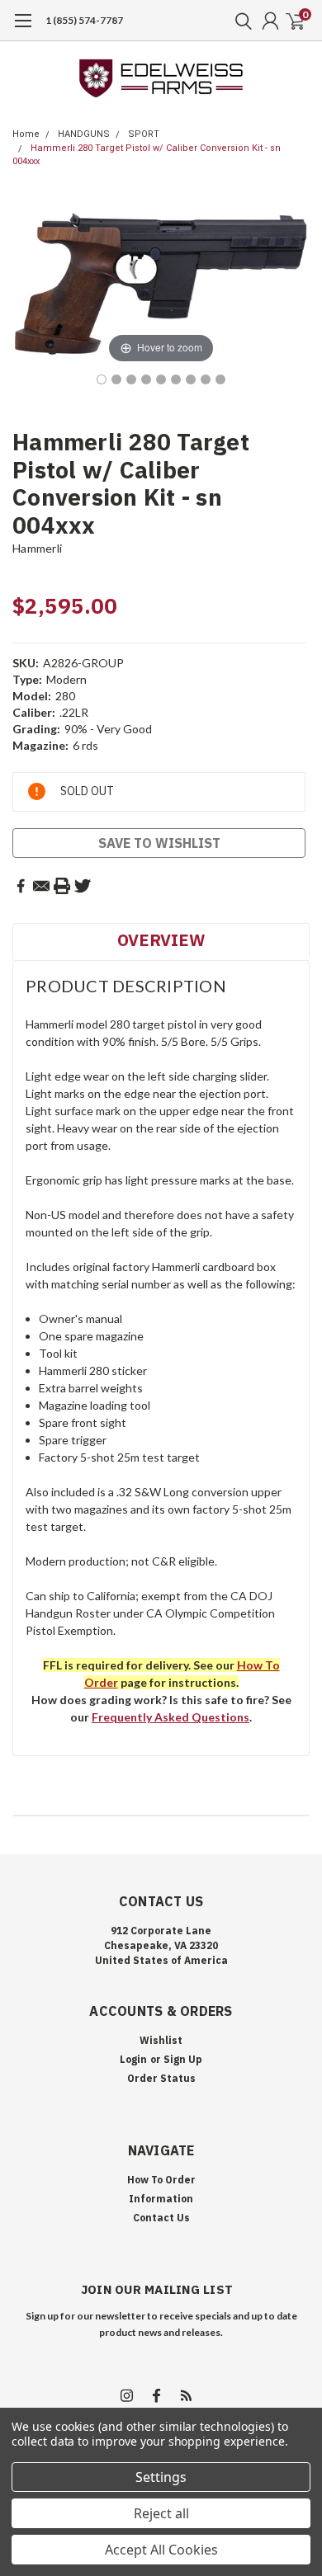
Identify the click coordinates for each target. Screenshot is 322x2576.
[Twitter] (83, 886)
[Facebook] (21, 886)
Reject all (161, 2513)
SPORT (144, 134)
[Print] (62, 886)
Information (161, 2199)
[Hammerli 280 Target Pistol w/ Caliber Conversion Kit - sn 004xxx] (176, 379)
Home (26, 134)
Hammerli (37, 548)
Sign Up (183, 2059)
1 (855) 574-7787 (84, 20)
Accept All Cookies (161, 2550)
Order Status (161, 2078)
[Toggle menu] (23, 29)
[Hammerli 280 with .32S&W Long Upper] (161, 379)
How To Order (161, 2180)
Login (133, 2059)
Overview (161, 940)
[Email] (41, 886)
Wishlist (161, 2040)
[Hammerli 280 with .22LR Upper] (102, 379)
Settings (161, 2477)
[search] (239, 21)
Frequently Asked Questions (170, 1717)
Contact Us (161, 2218)
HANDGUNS (84, 134)
